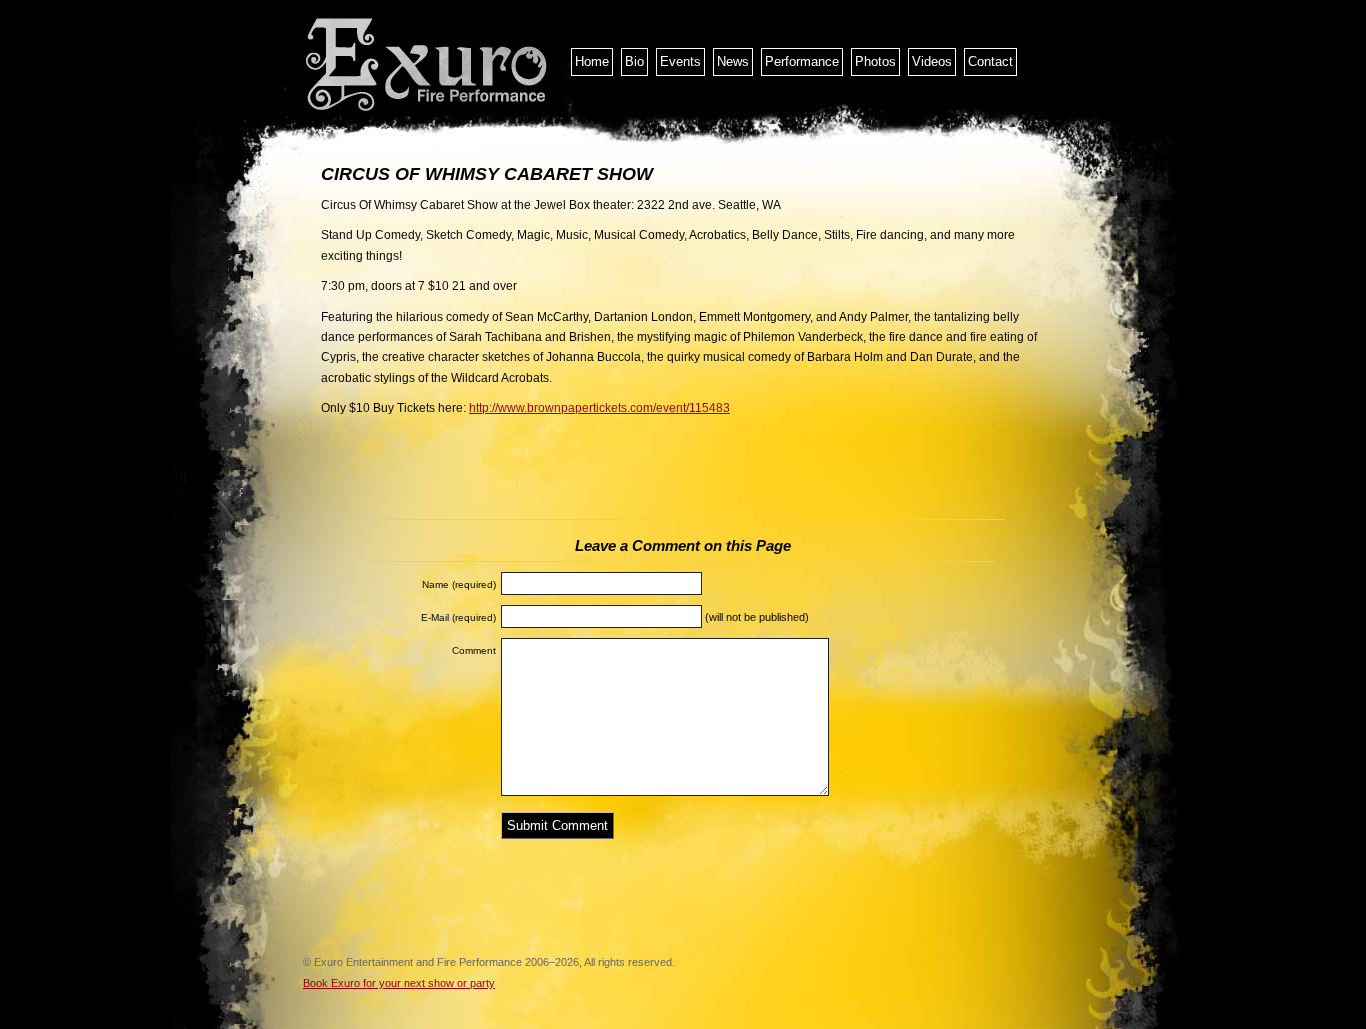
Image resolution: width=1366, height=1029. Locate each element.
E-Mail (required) (458, 617)
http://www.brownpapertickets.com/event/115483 (599, 408)
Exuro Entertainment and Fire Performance (428, 65)
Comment (474, 650)
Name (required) (459, 584)
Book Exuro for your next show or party (399, 983)
